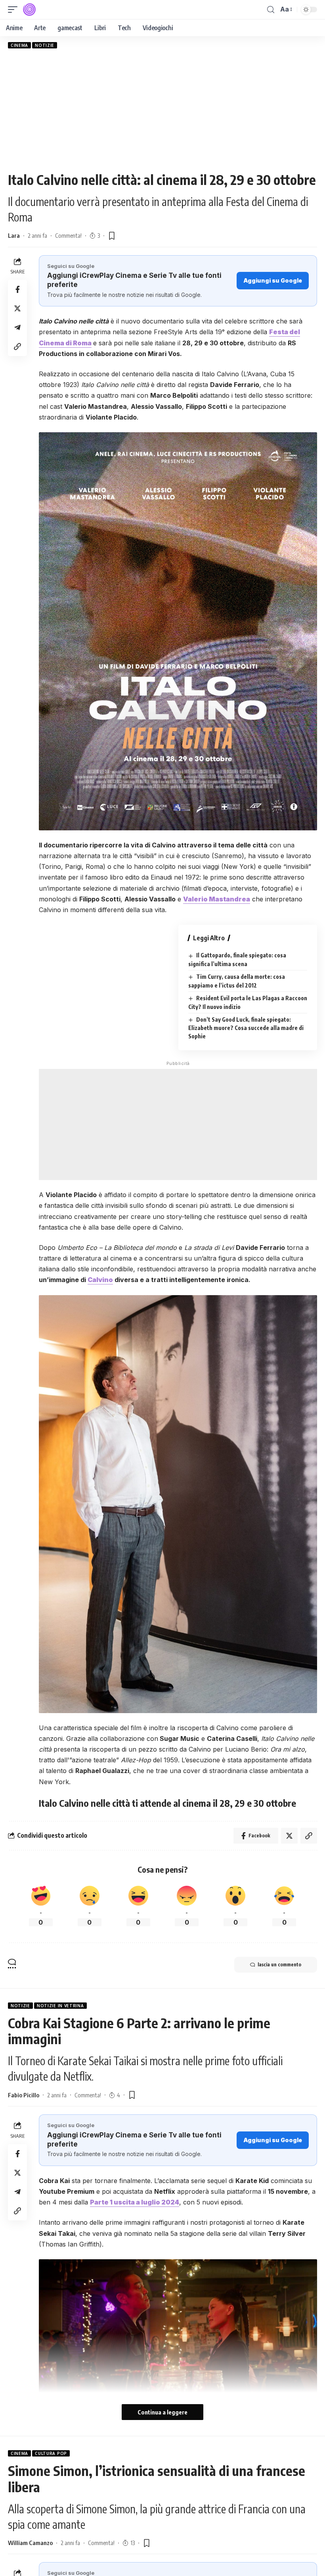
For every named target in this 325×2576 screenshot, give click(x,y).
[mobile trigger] (15, 10)
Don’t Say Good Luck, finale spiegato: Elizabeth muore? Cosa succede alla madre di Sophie (246, 1028)
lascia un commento (279, 1965)
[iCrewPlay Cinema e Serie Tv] (29, 10)
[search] (271, 10)
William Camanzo (30, 2543)
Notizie (45, 45)
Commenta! (68, 235)
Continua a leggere (162, 2412)
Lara (14, 235)
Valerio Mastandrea (217, 899)
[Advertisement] (162, 110)
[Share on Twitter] (17, 308)
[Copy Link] (17, 347)
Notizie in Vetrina (60, 2006)
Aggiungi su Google (273, 280)
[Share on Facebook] (17, 289)
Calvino (100, 1280)
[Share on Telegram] (17, 327)
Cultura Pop (51, 2453)
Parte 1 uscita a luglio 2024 (135, 2202)
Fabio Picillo (24, 2095)
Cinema (19, 45)
